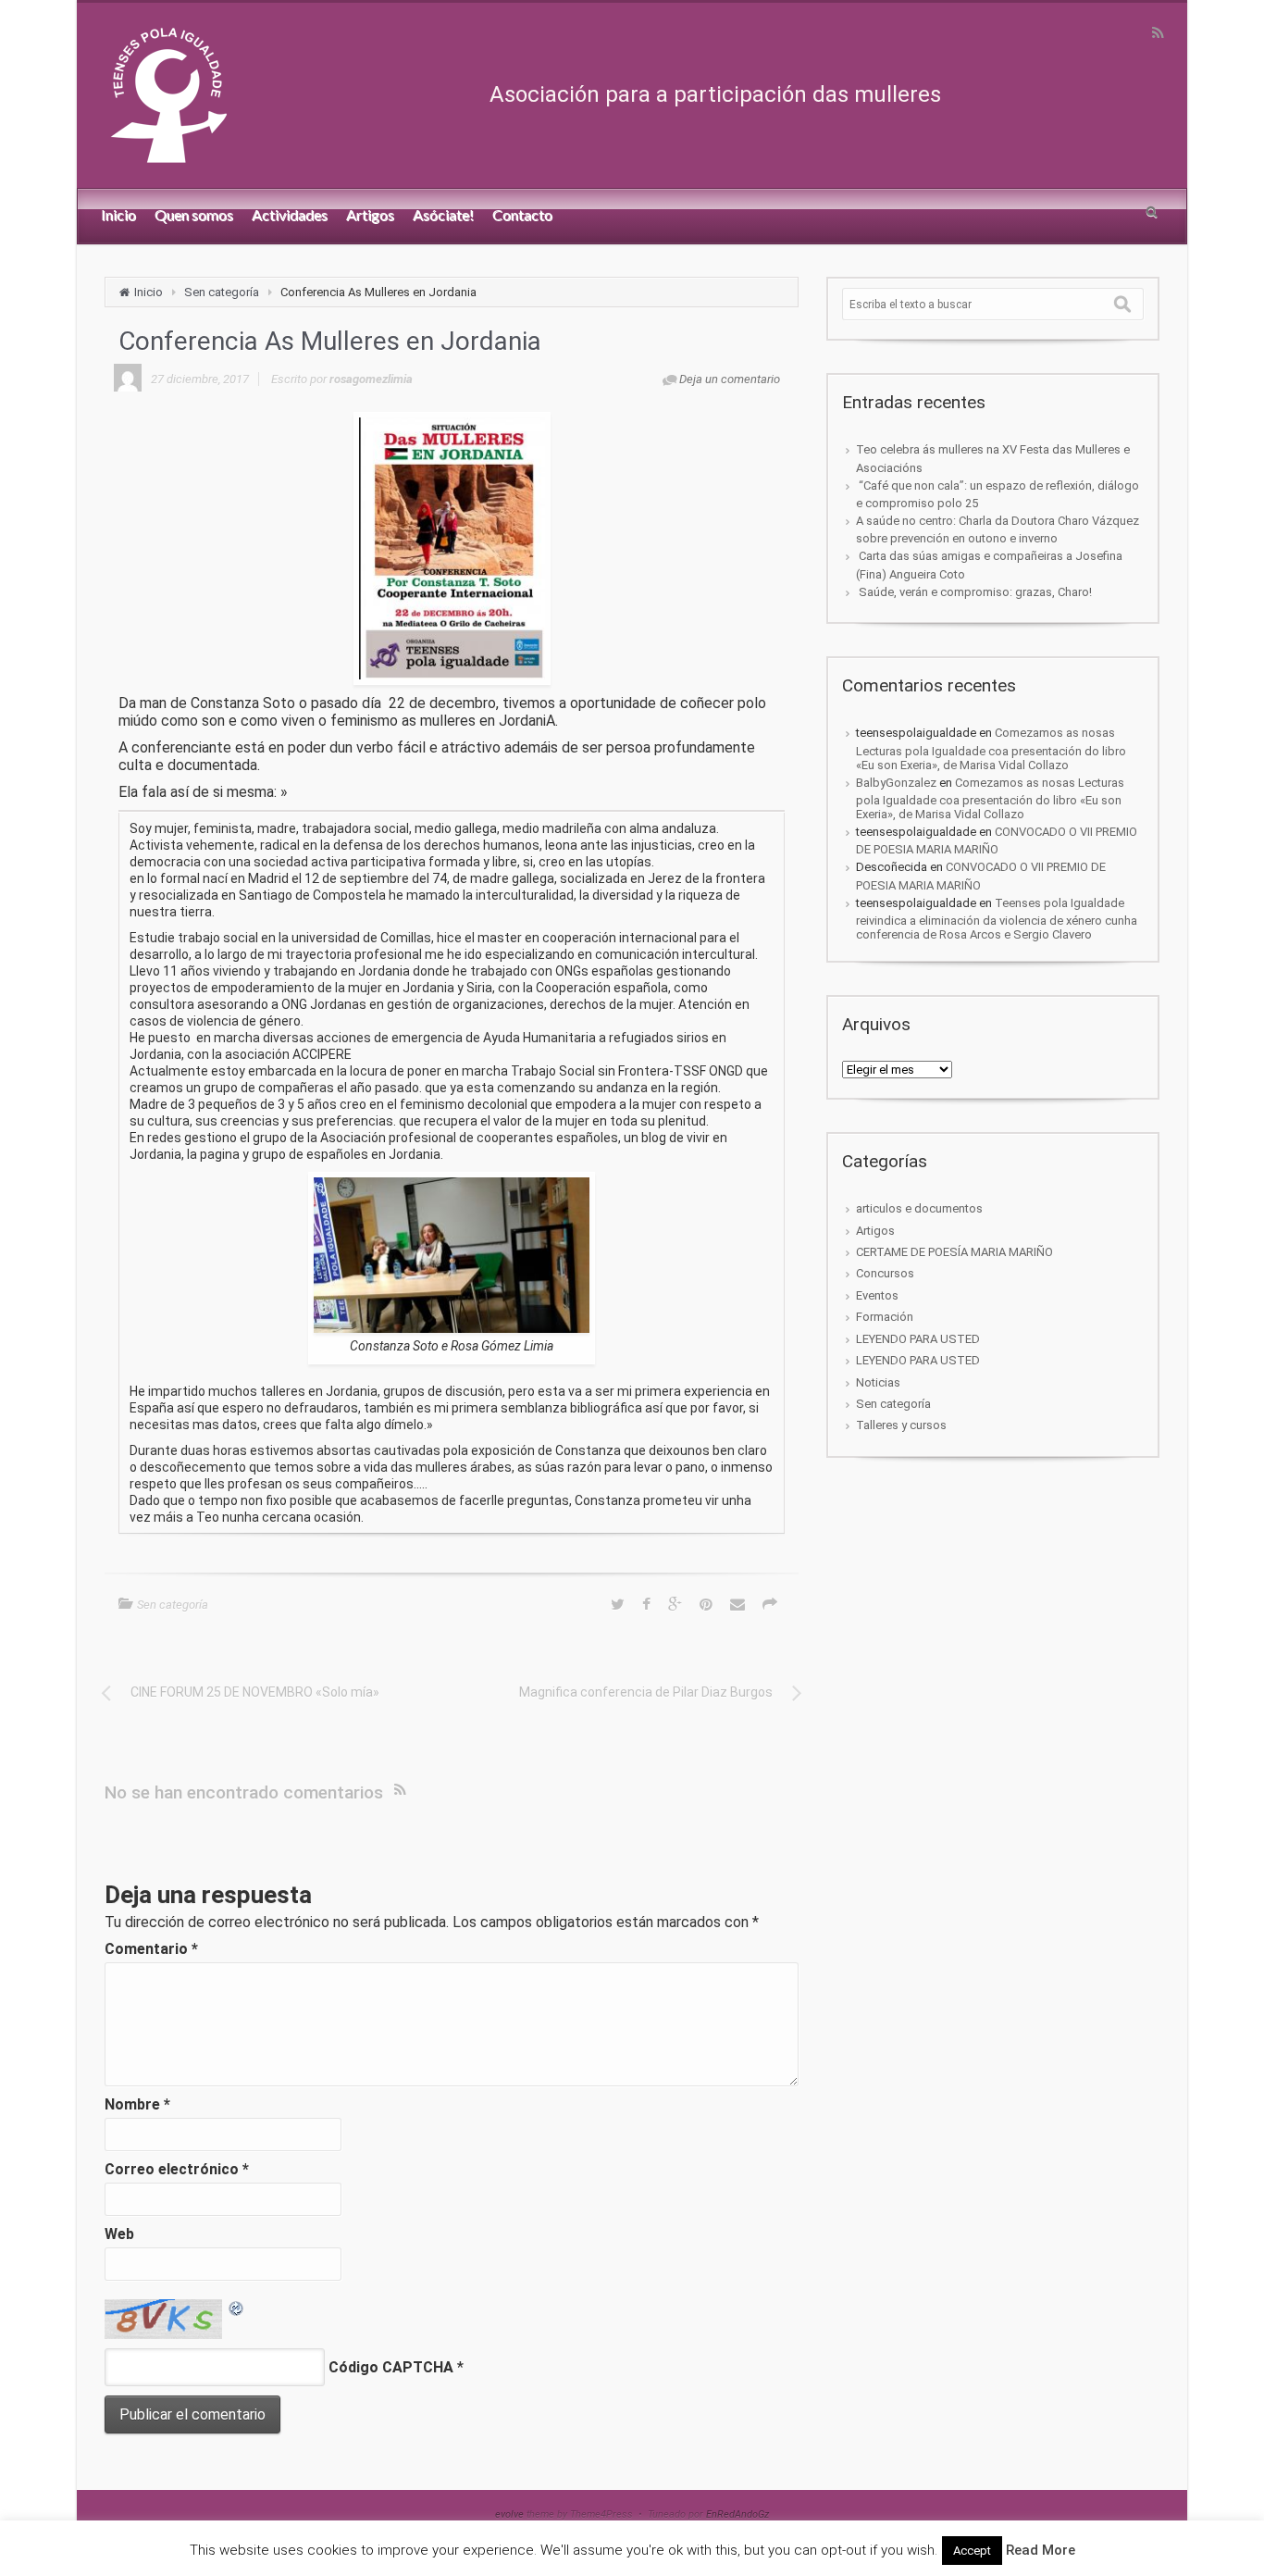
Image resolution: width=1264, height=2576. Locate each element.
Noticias (878, 1382)
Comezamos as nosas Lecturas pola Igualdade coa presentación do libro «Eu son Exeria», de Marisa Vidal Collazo (991, 748)
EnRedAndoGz (737, 2514)
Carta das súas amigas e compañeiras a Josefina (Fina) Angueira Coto (989, 565)
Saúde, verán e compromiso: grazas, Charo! (974, 592)
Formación (885, 1317)
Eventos (877, 1295)
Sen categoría (222, 292)
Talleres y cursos (901, 1425)
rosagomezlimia (371, 379)
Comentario (151, 1949)
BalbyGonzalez (896, 783)
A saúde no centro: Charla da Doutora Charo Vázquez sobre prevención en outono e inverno (998, 529)
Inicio (149, 292)
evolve (509, 2514)
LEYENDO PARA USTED (918, 1339)
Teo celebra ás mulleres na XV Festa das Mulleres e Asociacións (993, 458)
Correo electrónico (177, 2169)
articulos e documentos (919, 1208)
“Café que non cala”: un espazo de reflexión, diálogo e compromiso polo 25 (998, 494)
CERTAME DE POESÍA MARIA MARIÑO (954, 1252)
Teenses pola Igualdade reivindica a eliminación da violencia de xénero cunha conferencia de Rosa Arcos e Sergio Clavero (997, 919)
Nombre (137, 2104)
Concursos (885, 1273)
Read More (1041, 2550)
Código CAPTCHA (391, 2367)
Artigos (875, 1231)
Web (119, 2234)
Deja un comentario (730, 379)
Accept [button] (972, 2551)
